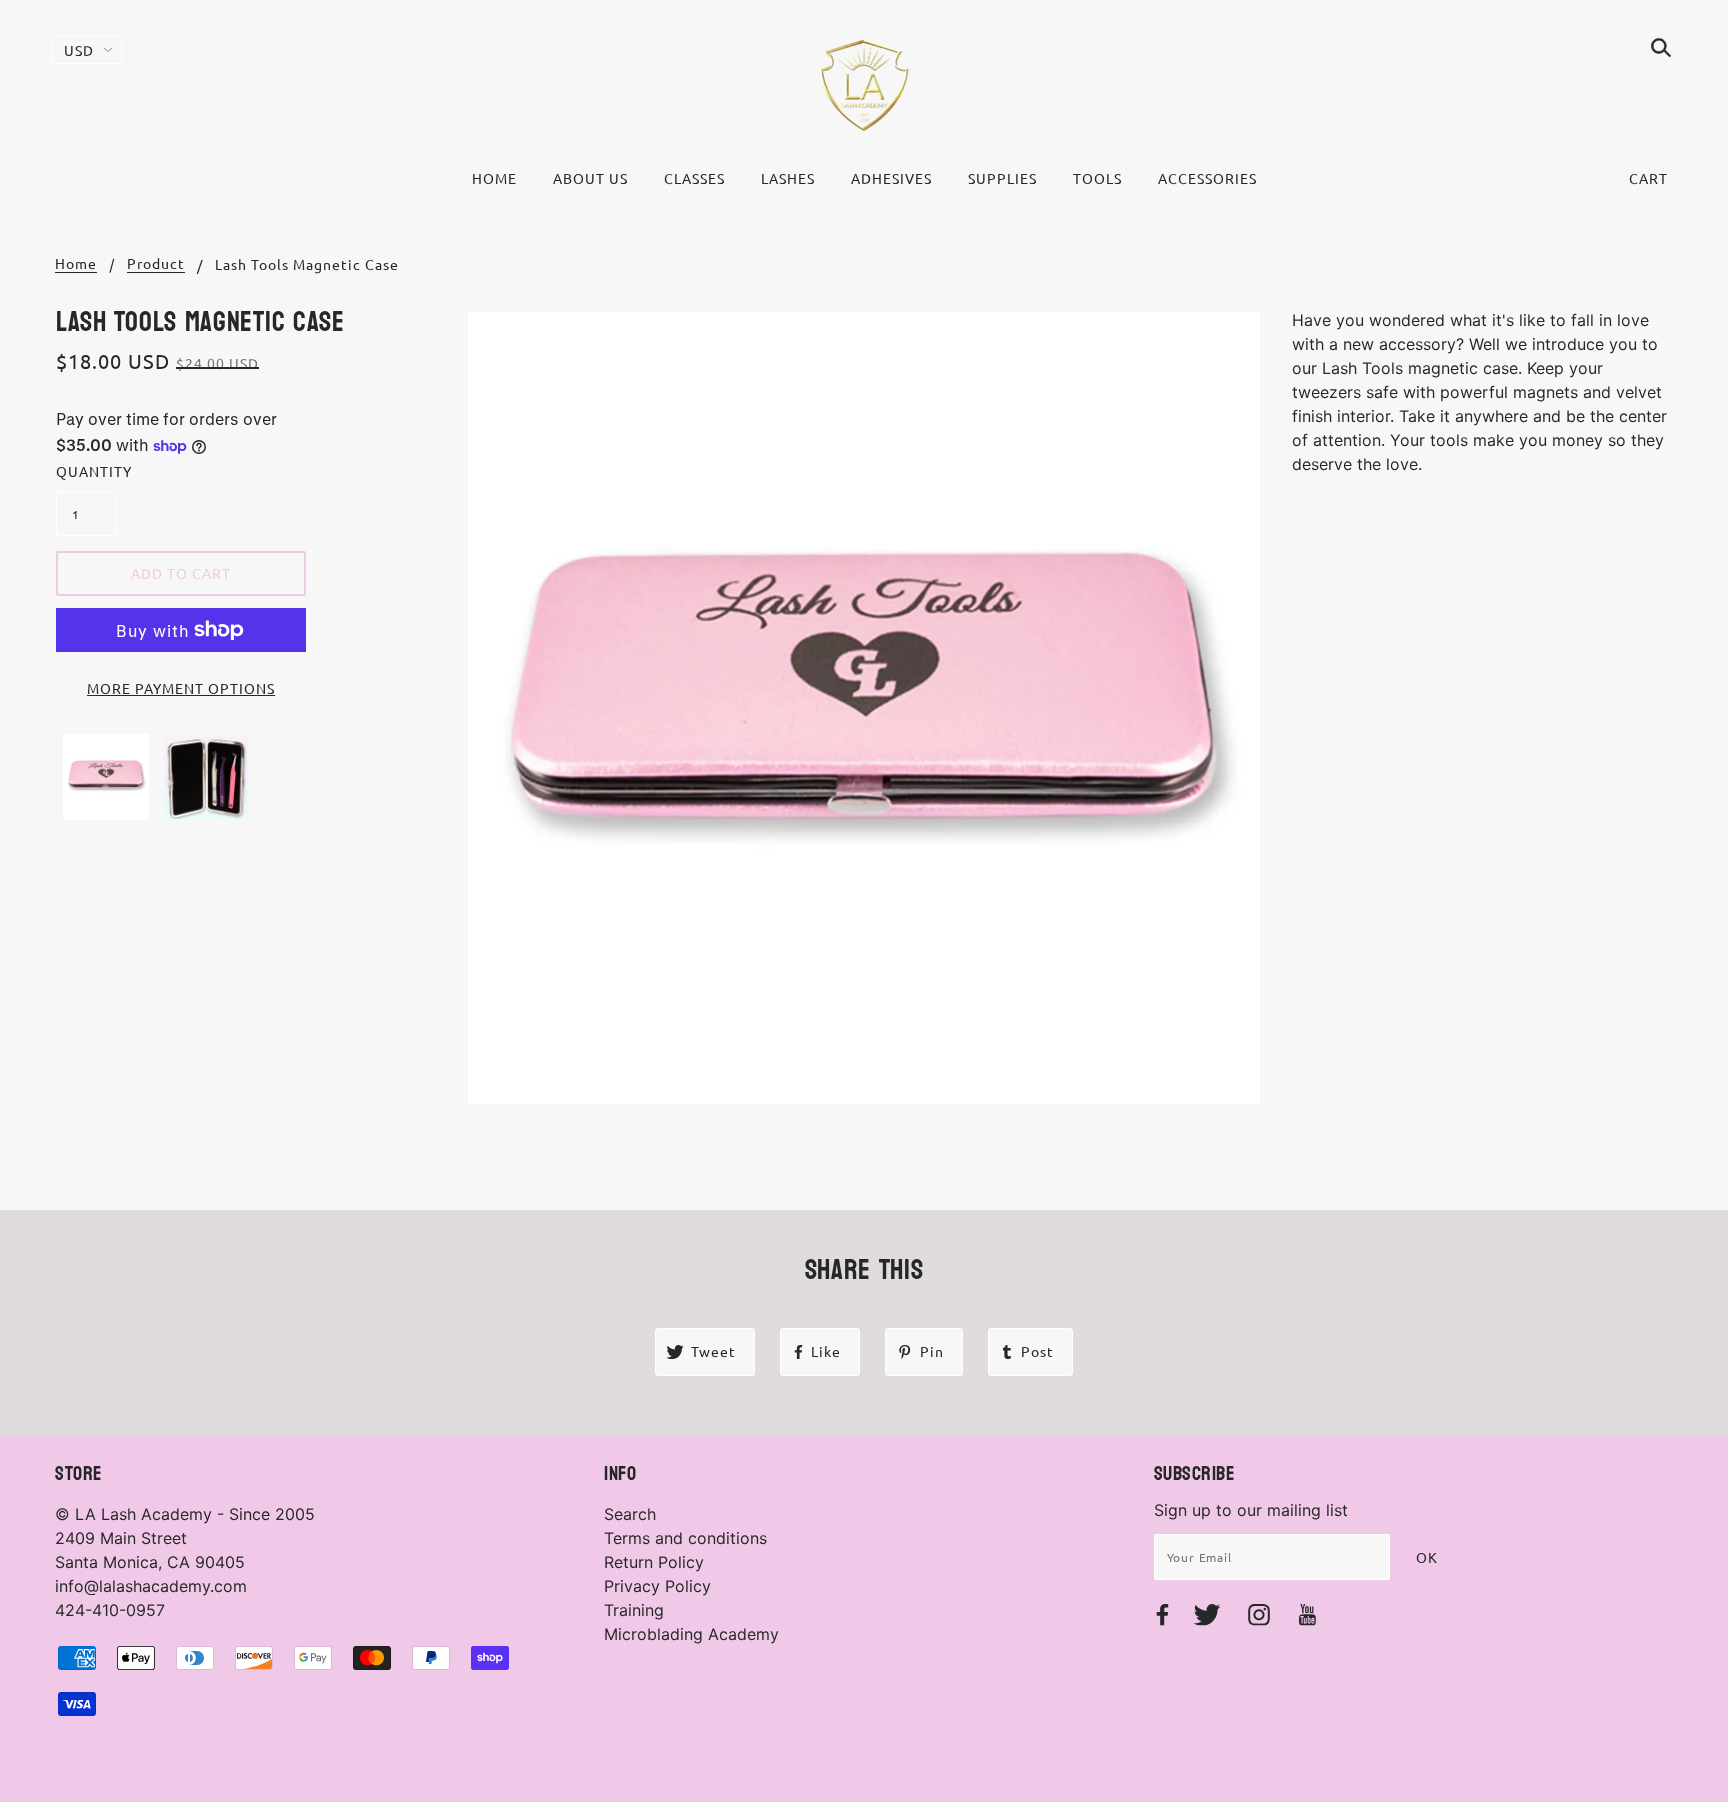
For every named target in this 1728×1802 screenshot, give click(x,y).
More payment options (181, 688)
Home (76, 264)
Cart (1648, 178)
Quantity (86, 471)
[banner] (864, 85)
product (156, 264)
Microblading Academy (691, 1634)
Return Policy (654, 1562)
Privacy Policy (657, 1586)
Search (630, 1514)
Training (634, 1610)
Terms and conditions (685, 1538)
